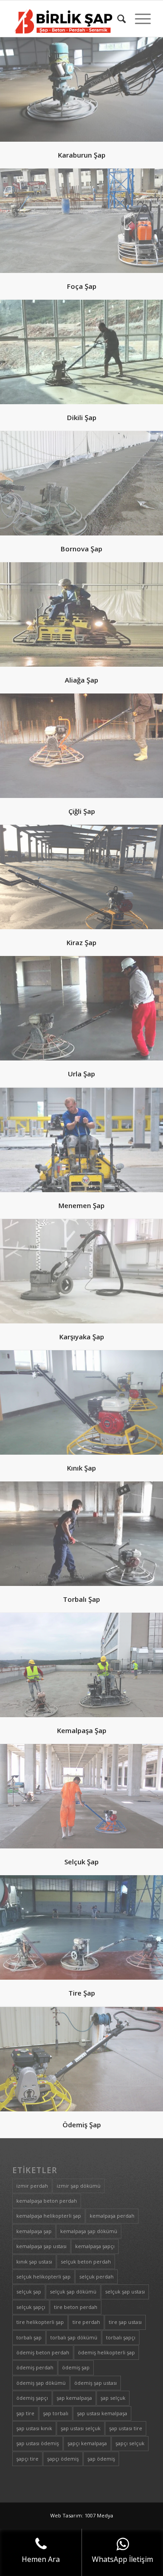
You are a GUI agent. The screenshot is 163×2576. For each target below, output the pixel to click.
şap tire (25, 2413)
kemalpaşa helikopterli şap (49, 2216)
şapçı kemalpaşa (87, 2443)
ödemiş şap (76, 2367)
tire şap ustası (125, 2322)
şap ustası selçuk (81, 2428)
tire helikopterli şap (40, 2322)
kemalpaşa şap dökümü (89, 2231)
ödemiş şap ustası (96, 2383)
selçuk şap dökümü (73, 2291)
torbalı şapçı (121, 2337)
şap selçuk (113, 2398)
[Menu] (138, 19)
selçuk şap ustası (125, 2291)
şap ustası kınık (34, 2428)
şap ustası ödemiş (38, 2443)
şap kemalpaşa (74, 2398)
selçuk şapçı (31, 2307)
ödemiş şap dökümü (41, 2383)
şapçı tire (27, 2459)
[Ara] (117, 19)
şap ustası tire (126, 2428)
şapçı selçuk (130, 2443)
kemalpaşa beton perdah (47, 2201)
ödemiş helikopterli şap (106, 2352)
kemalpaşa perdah (112, 2216)
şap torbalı (56, 2413)
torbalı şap (29, 2337)
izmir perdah (32, 2186)
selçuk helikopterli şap (43, 2276)
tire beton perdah (76, 2307)
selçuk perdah (96, 2276)
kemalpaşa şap (34, 2231)
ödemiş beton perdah (43, 2352)
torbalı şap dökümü (74, 2337)
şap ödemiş (101, 2459)
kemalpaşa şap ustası (41, 2246)
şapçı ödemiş (63, 2459)
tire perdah (86, 2322)
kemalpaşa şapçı (95, 2246)
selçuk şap (29, 2291)
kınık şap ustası (34, 2261)
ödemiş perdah (35, 2367)
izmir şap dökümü (79, 2186)
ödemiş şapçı (32, 2398)
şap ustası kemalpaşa (102, 2413)
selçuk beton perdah (86, 2261)
